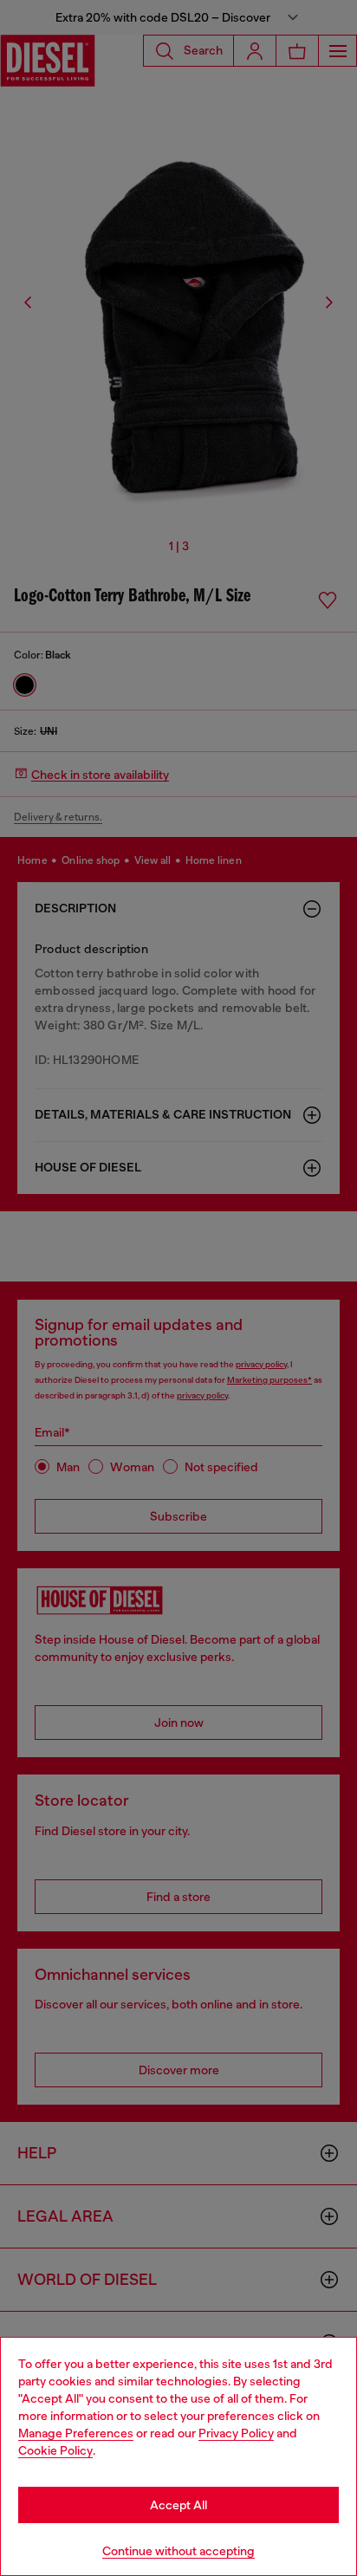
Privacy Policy (236, 2433)
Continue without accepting (178, 2551)
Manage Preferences (76, 2433)
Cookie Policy (55, 2450)
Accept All (178, 2505)
